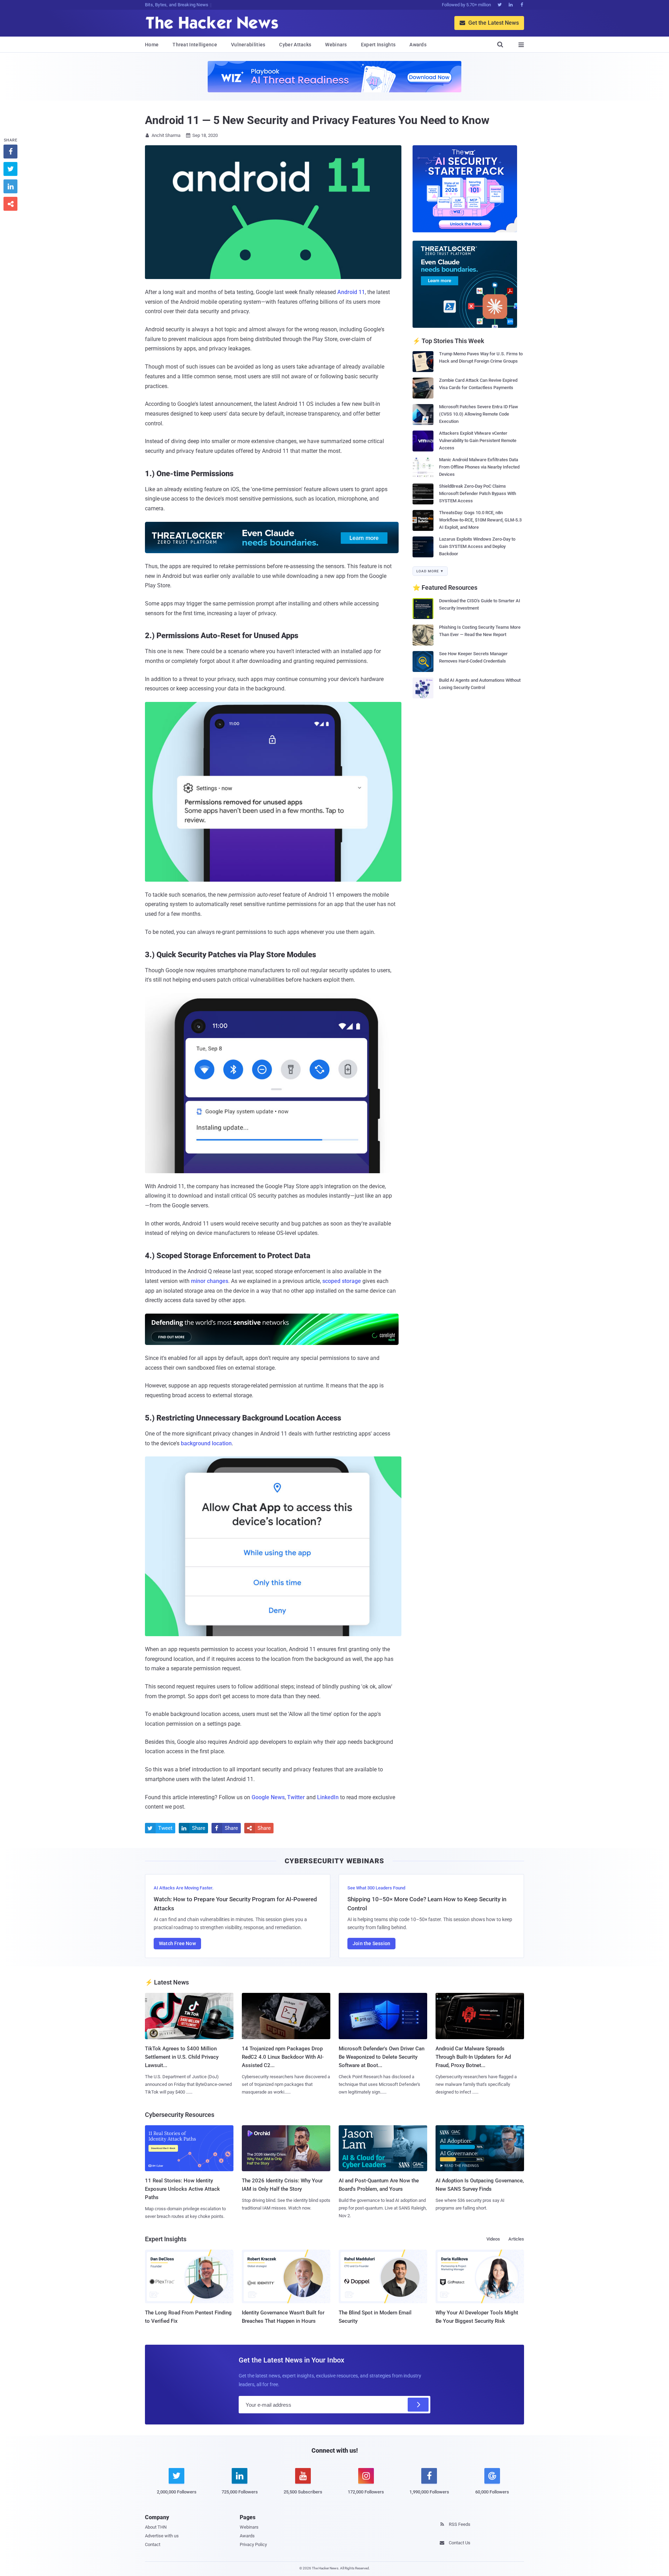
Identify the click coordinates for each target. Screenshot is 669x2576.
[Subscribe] (418, 2405)
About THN (156, 2527)
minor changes (210, 1281)
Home (152, 45)
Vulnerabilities (248, 45)
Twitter (296, 1797)
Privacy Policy (253, 2544)
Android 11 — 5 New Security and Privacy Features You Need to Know (317, 120)
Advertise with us (162, 2536)
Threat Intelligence (195, 45)
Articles (516, 2239)
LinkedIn (328, 1797)
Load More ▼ (430, 571)
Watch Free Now (177, 1943)
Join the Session (371, 1943)
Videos (493, 2239)
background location (206, 1443)
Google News (268, 1797)
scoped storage (342, 1281)
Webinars (336, 45)
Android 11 (351, 292)
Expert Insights (378, 45)
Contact (153, 2544)
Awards (418, 45)
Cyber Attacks (295, 45)
